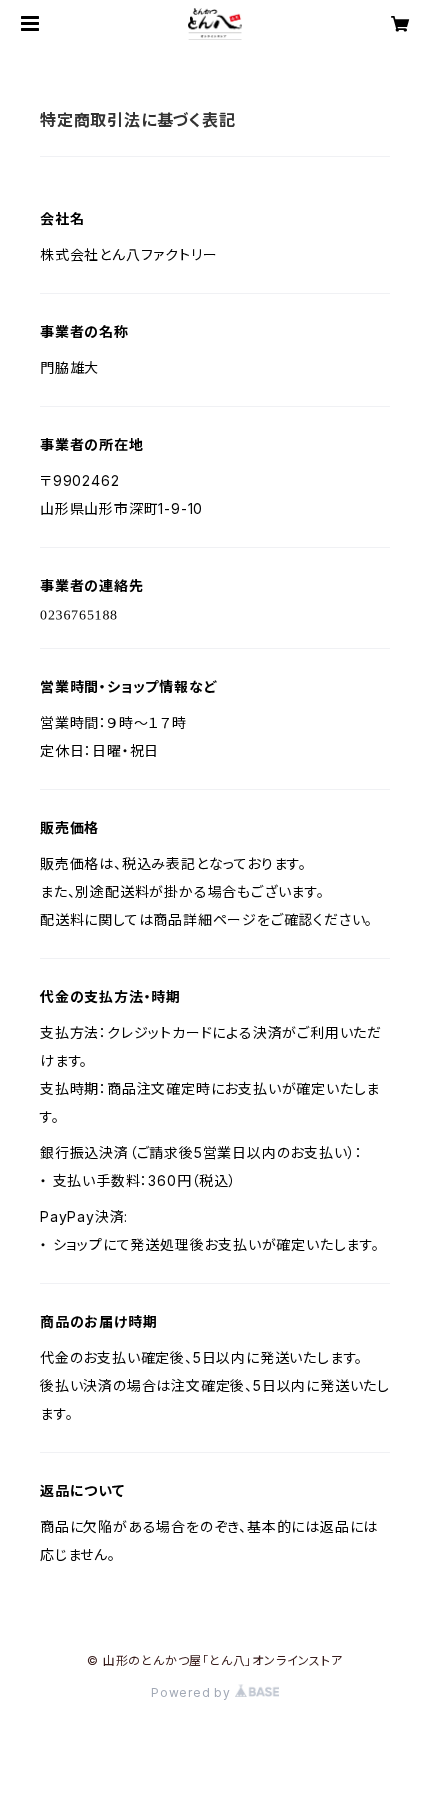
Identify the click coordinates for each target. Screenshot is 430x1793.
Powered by (193, 1692)
